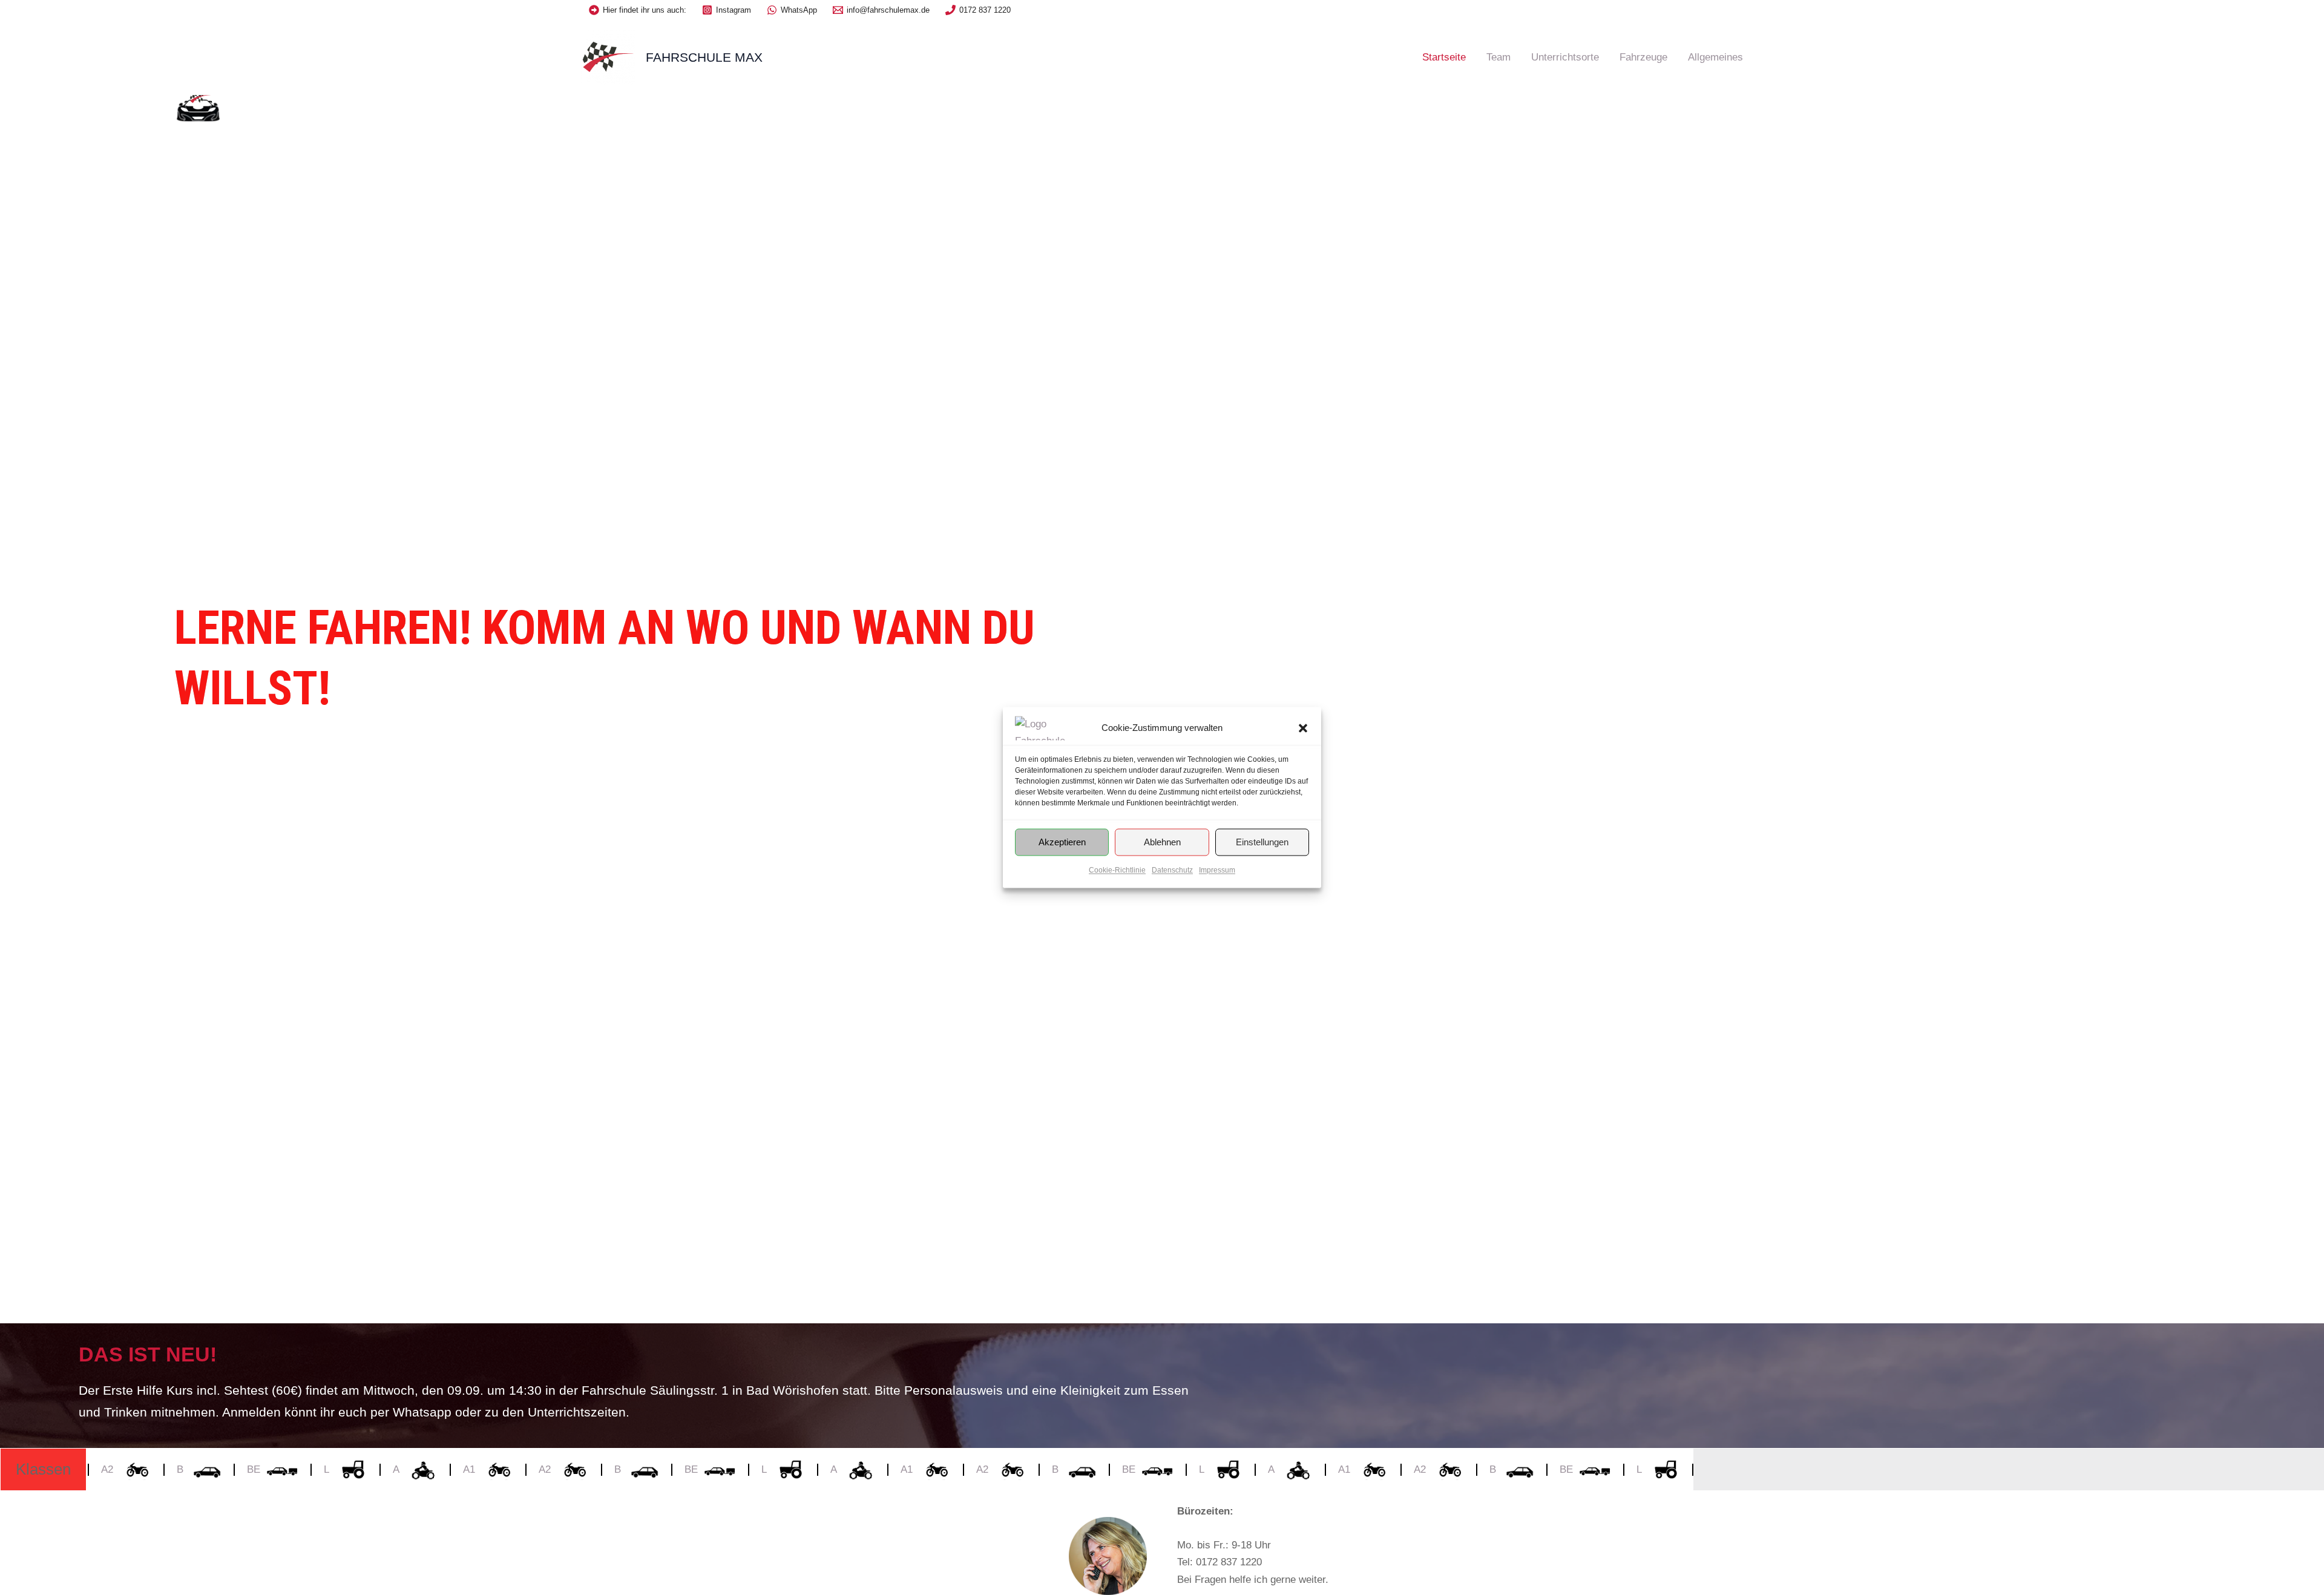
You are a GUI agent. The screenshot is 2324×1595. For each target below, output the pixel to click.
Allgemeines (1715, 57)
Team (1498, 57)
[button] (1303, 728)
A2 (519, 1469)
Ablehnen (1162, 842)
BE (228, 1469)
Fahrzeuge (1643, 57)
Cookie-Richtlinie (1117, 870)
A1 (443, 1469)
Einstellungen (1262, 842)
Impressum (1217, 870)
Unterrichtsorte (1565, 57)
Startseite (1444, 57)
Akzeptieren (1062, 842)
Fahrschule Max (704, 57)
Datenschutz (1172, 870)
